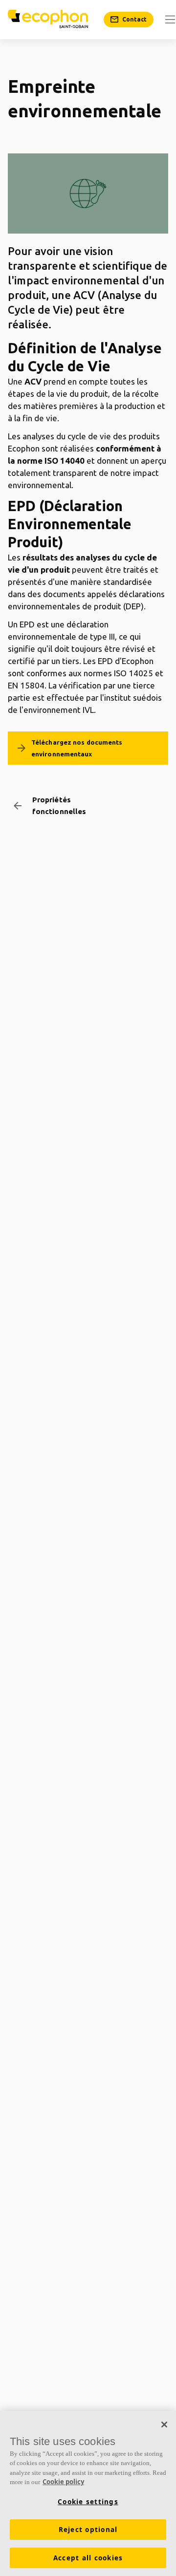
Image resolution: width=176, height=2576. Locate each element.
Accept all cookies (88, 2558)
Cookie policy (63, 2482)
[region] (88, 2493)
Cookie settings (88, 2502)
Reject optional (88, 2530)
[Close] (164, 2425)
